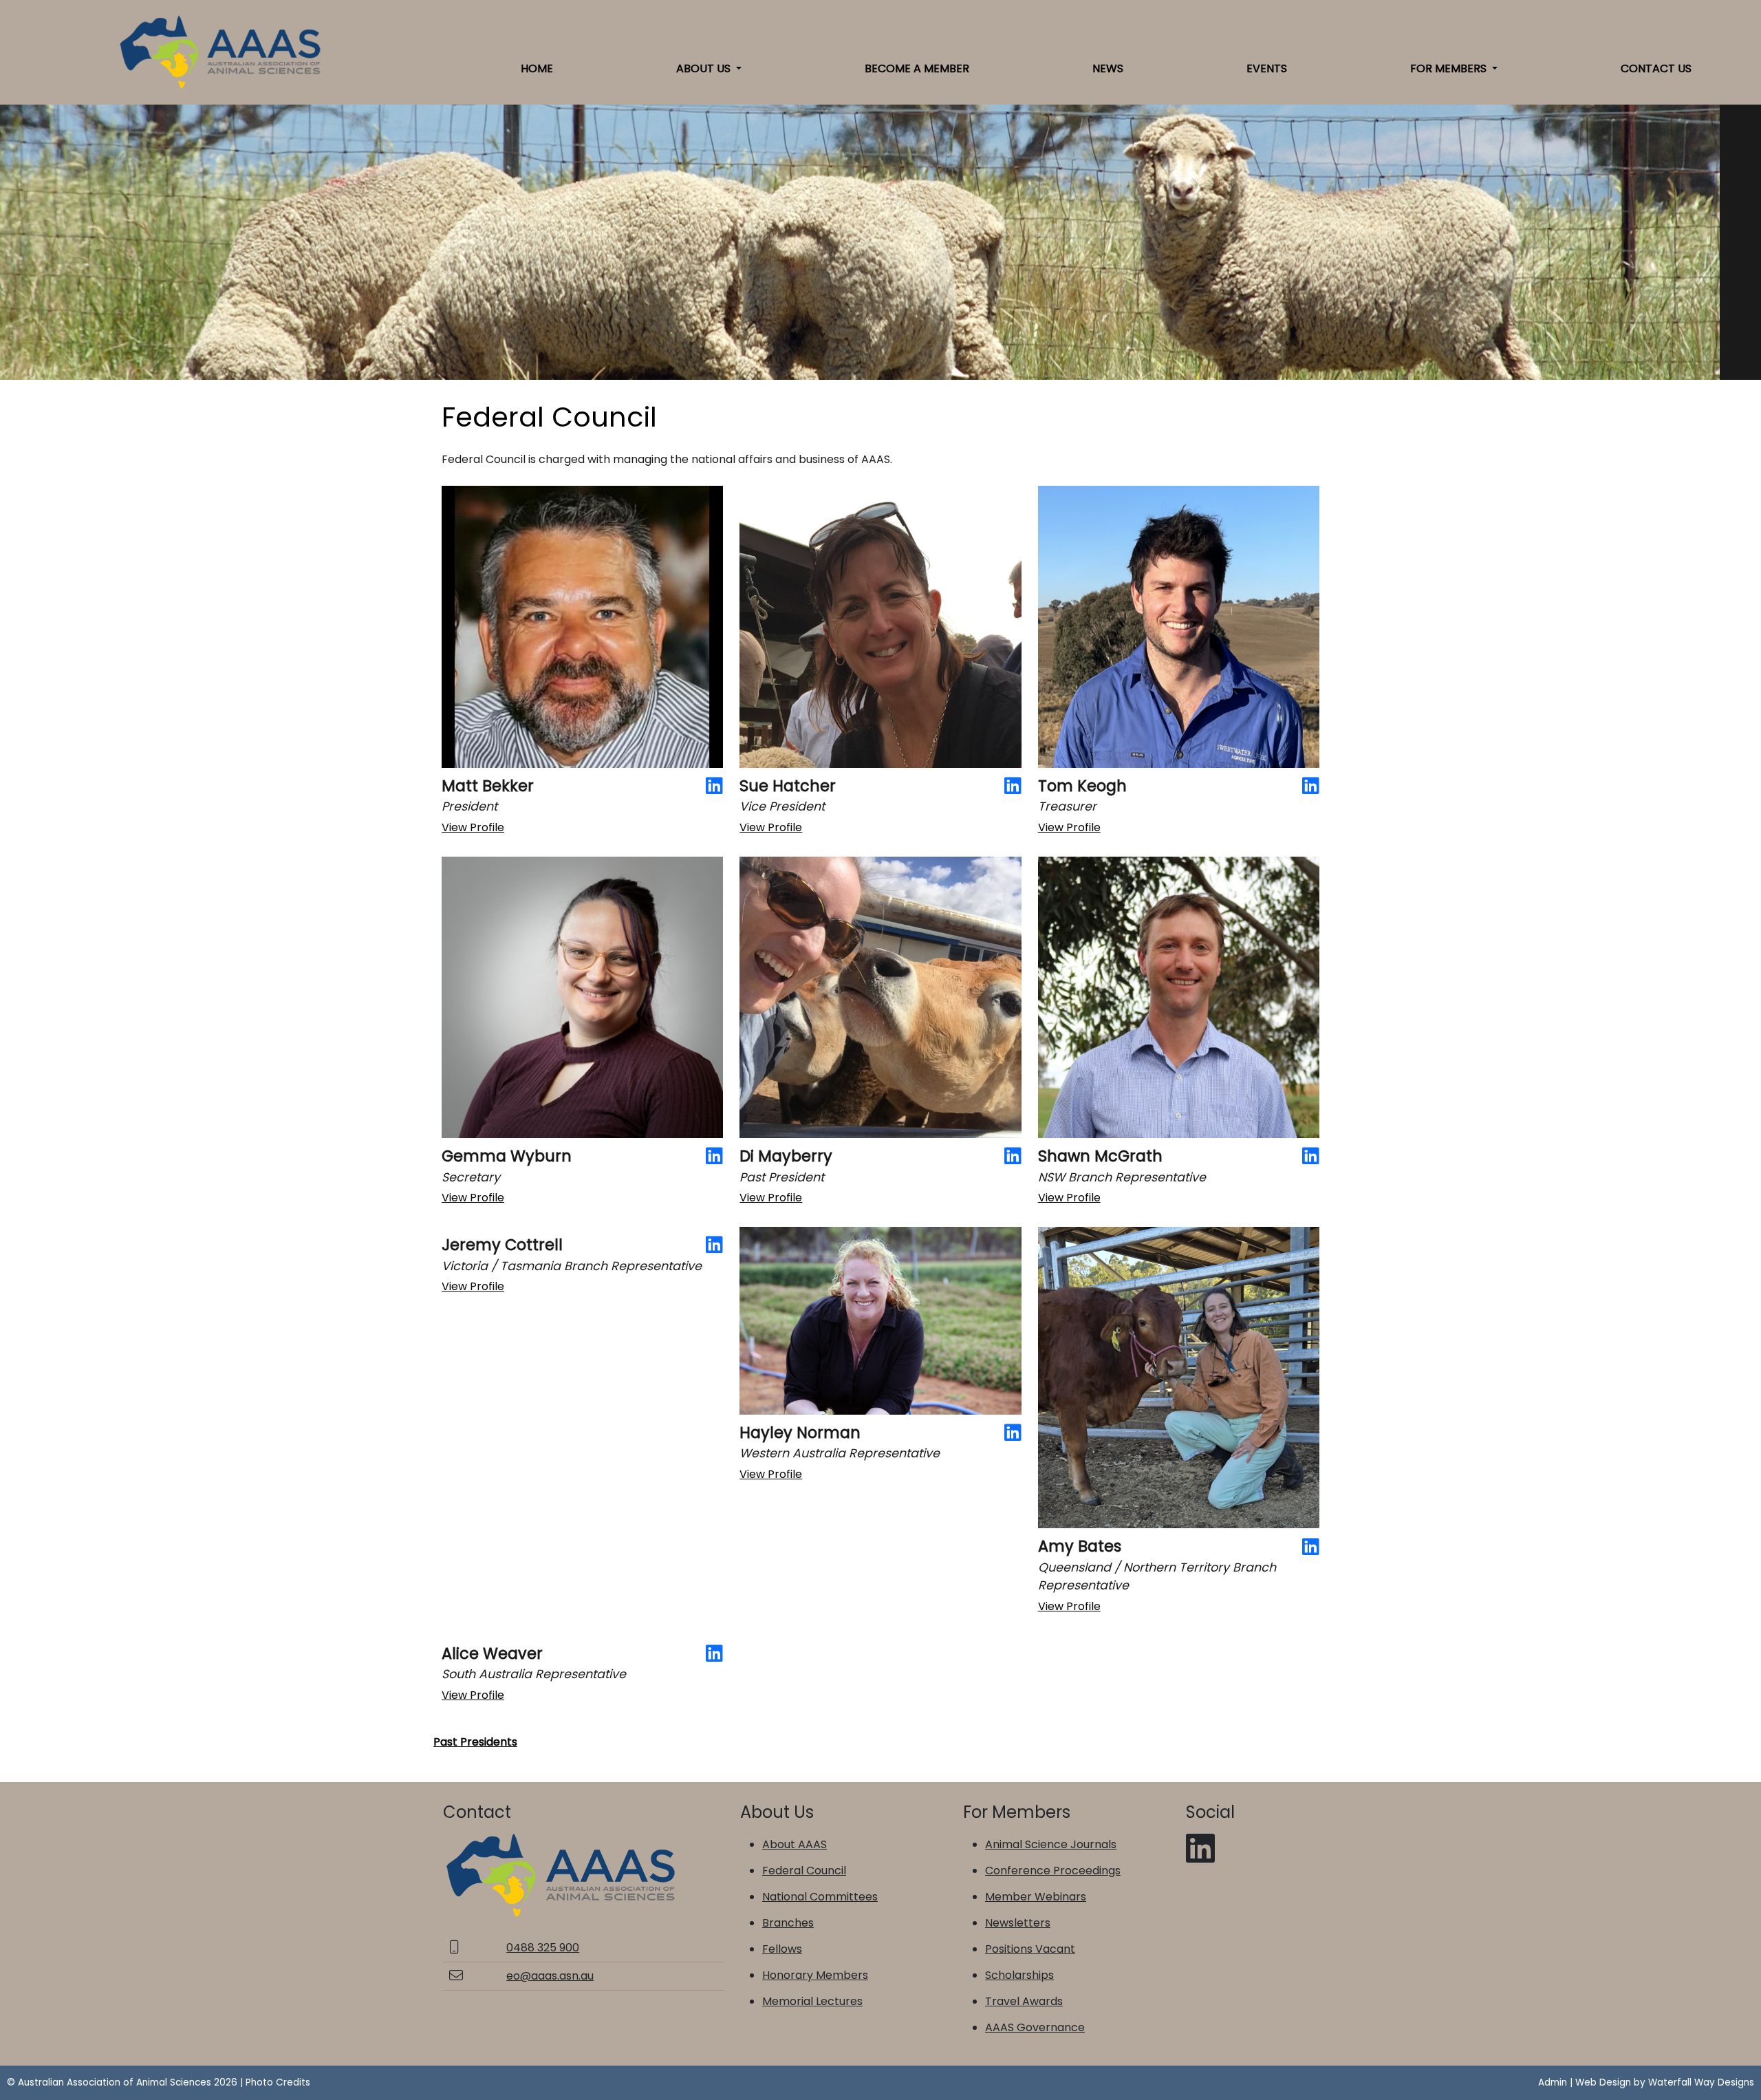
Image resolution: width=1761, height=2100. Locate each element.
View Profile (473, 827)
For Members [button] (1450, 68)
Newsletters (1018, 1923)
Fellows (782, 1949)
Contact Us (1656, 68)
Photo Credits (278, 2082)
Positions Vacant (1030, 1949)
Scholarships (1019, 1975)
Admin (1553, 2082)
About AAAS (795, 1844)
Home (537, 68)
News (1108, 68)
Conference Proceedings (1053, 1871)
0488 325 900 (543, 1948)
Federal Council (804, 1871)
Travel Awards (1024, 2001)
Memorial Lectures (812, 2001)
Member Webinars (1036, 1897)
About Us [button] (705, 68)
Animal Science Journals (1051, 1844)
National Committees (820, 1897)
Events (1267, 68)
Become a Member (917, 68)
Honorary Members (815, 1975)
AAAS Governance (1035, 2027)
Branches (788, 1923)
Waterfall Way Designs (1701, 2082)
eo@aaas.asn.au (550, 1976)
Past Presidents (475, 1742)
